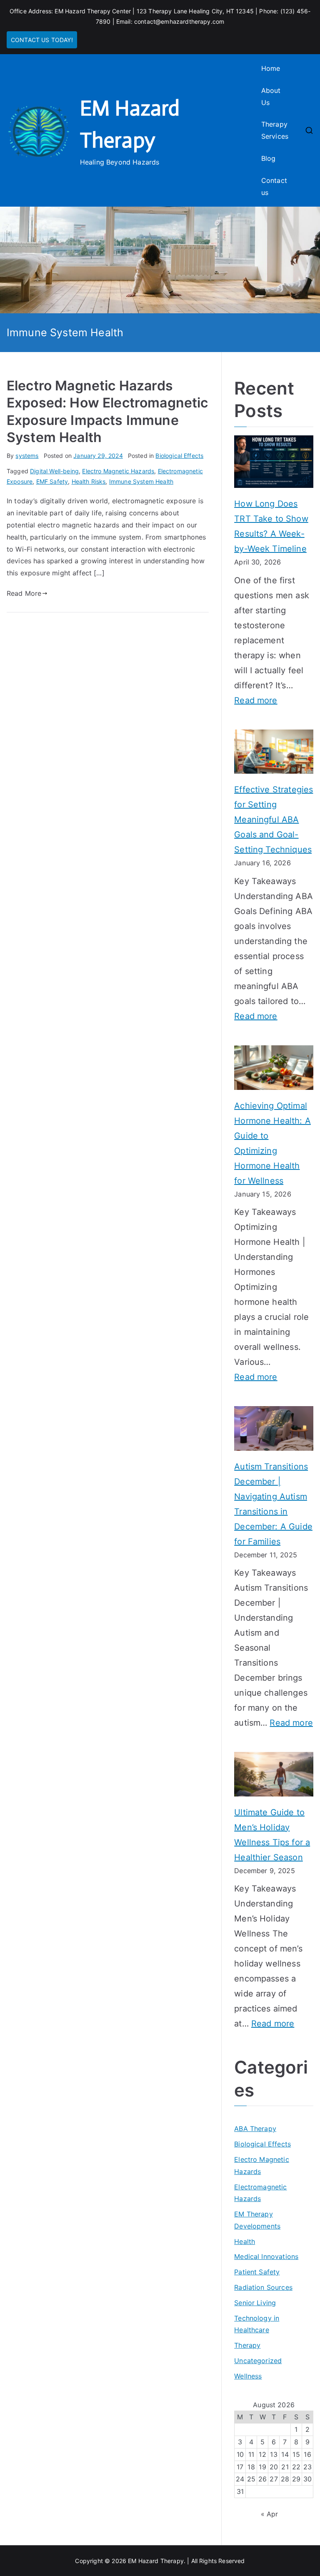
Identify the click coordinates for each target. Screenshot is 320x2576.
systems (27, 456)
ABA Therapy (255, 2129)
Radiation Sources (263, 2287)
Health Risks (89, 481)
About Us (271, 96)
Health (245, 2241)
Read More (24, 593)
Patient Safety (257, 2272)
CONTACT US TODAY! (42, 40)
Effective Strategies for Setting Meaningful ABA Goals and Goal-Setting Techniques (274, 820)
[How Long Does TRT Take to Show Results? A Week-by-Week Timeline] (274, 462)
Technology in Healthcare (257, 2324)
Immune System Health (141, 481)
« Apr (270, 2514)
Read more (256, 701)
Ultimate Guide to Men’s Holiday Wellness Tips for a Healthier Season (272, 1835)
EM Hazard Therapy (156, 2561)
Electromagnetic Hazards (260, 2193)
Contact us (274, 186)
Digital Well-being (54, 471)
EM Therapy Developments (257, 2220)
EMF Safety (52, 481)
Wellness (248, 2376)
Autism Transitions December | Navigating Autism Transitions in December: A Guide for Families (273, 1504)
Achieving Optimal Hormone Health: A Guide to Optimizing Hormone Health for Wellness (272, 1143)
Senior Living (255, 2303)
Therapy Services (275, 130)
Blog (269, 158)
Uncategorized (258, 2361)
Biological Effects (179, 456)
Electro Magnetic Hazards (118, 471)
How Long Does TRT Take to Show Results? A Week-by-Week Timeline (271, 526)
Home (271, 68)
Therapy (247, 2345)
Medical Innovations (266, 2256)
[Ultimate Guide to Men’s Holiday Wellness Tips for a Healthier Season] (274, 1774)
